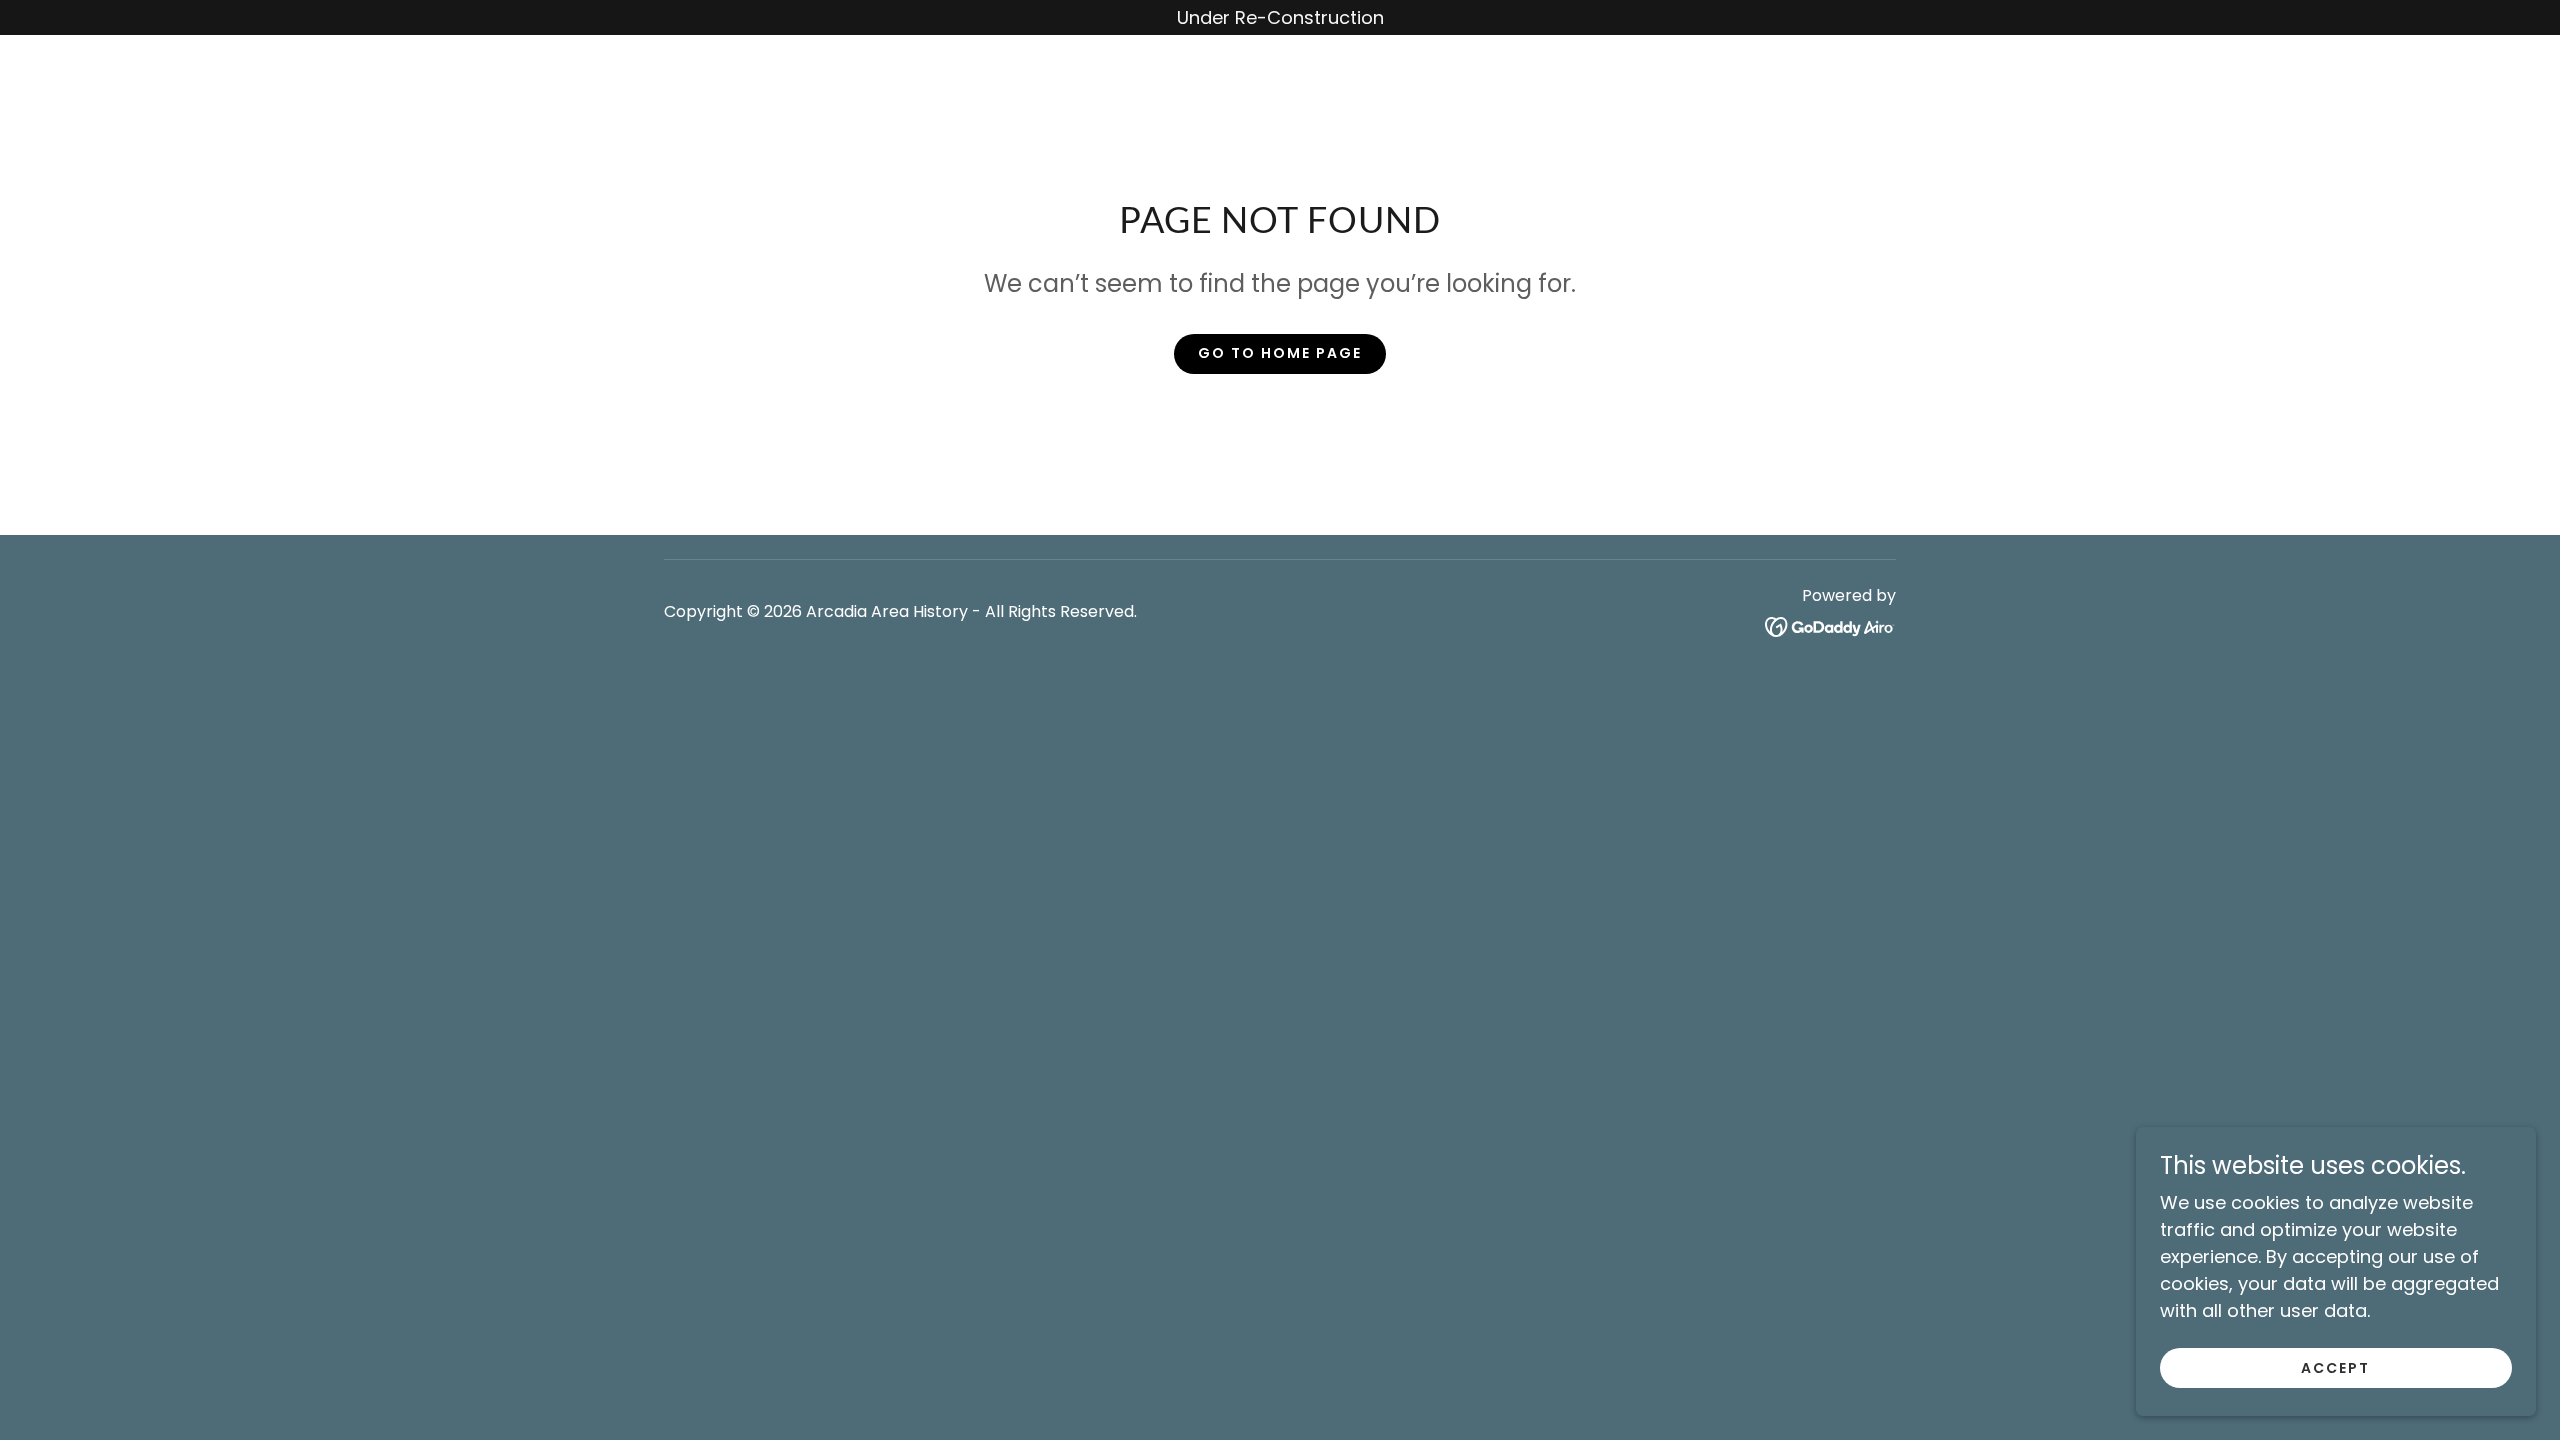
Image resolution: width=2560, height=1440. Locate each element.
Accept (2335, 1368)
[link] (1830, 625)
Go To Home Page (1280, 353)
